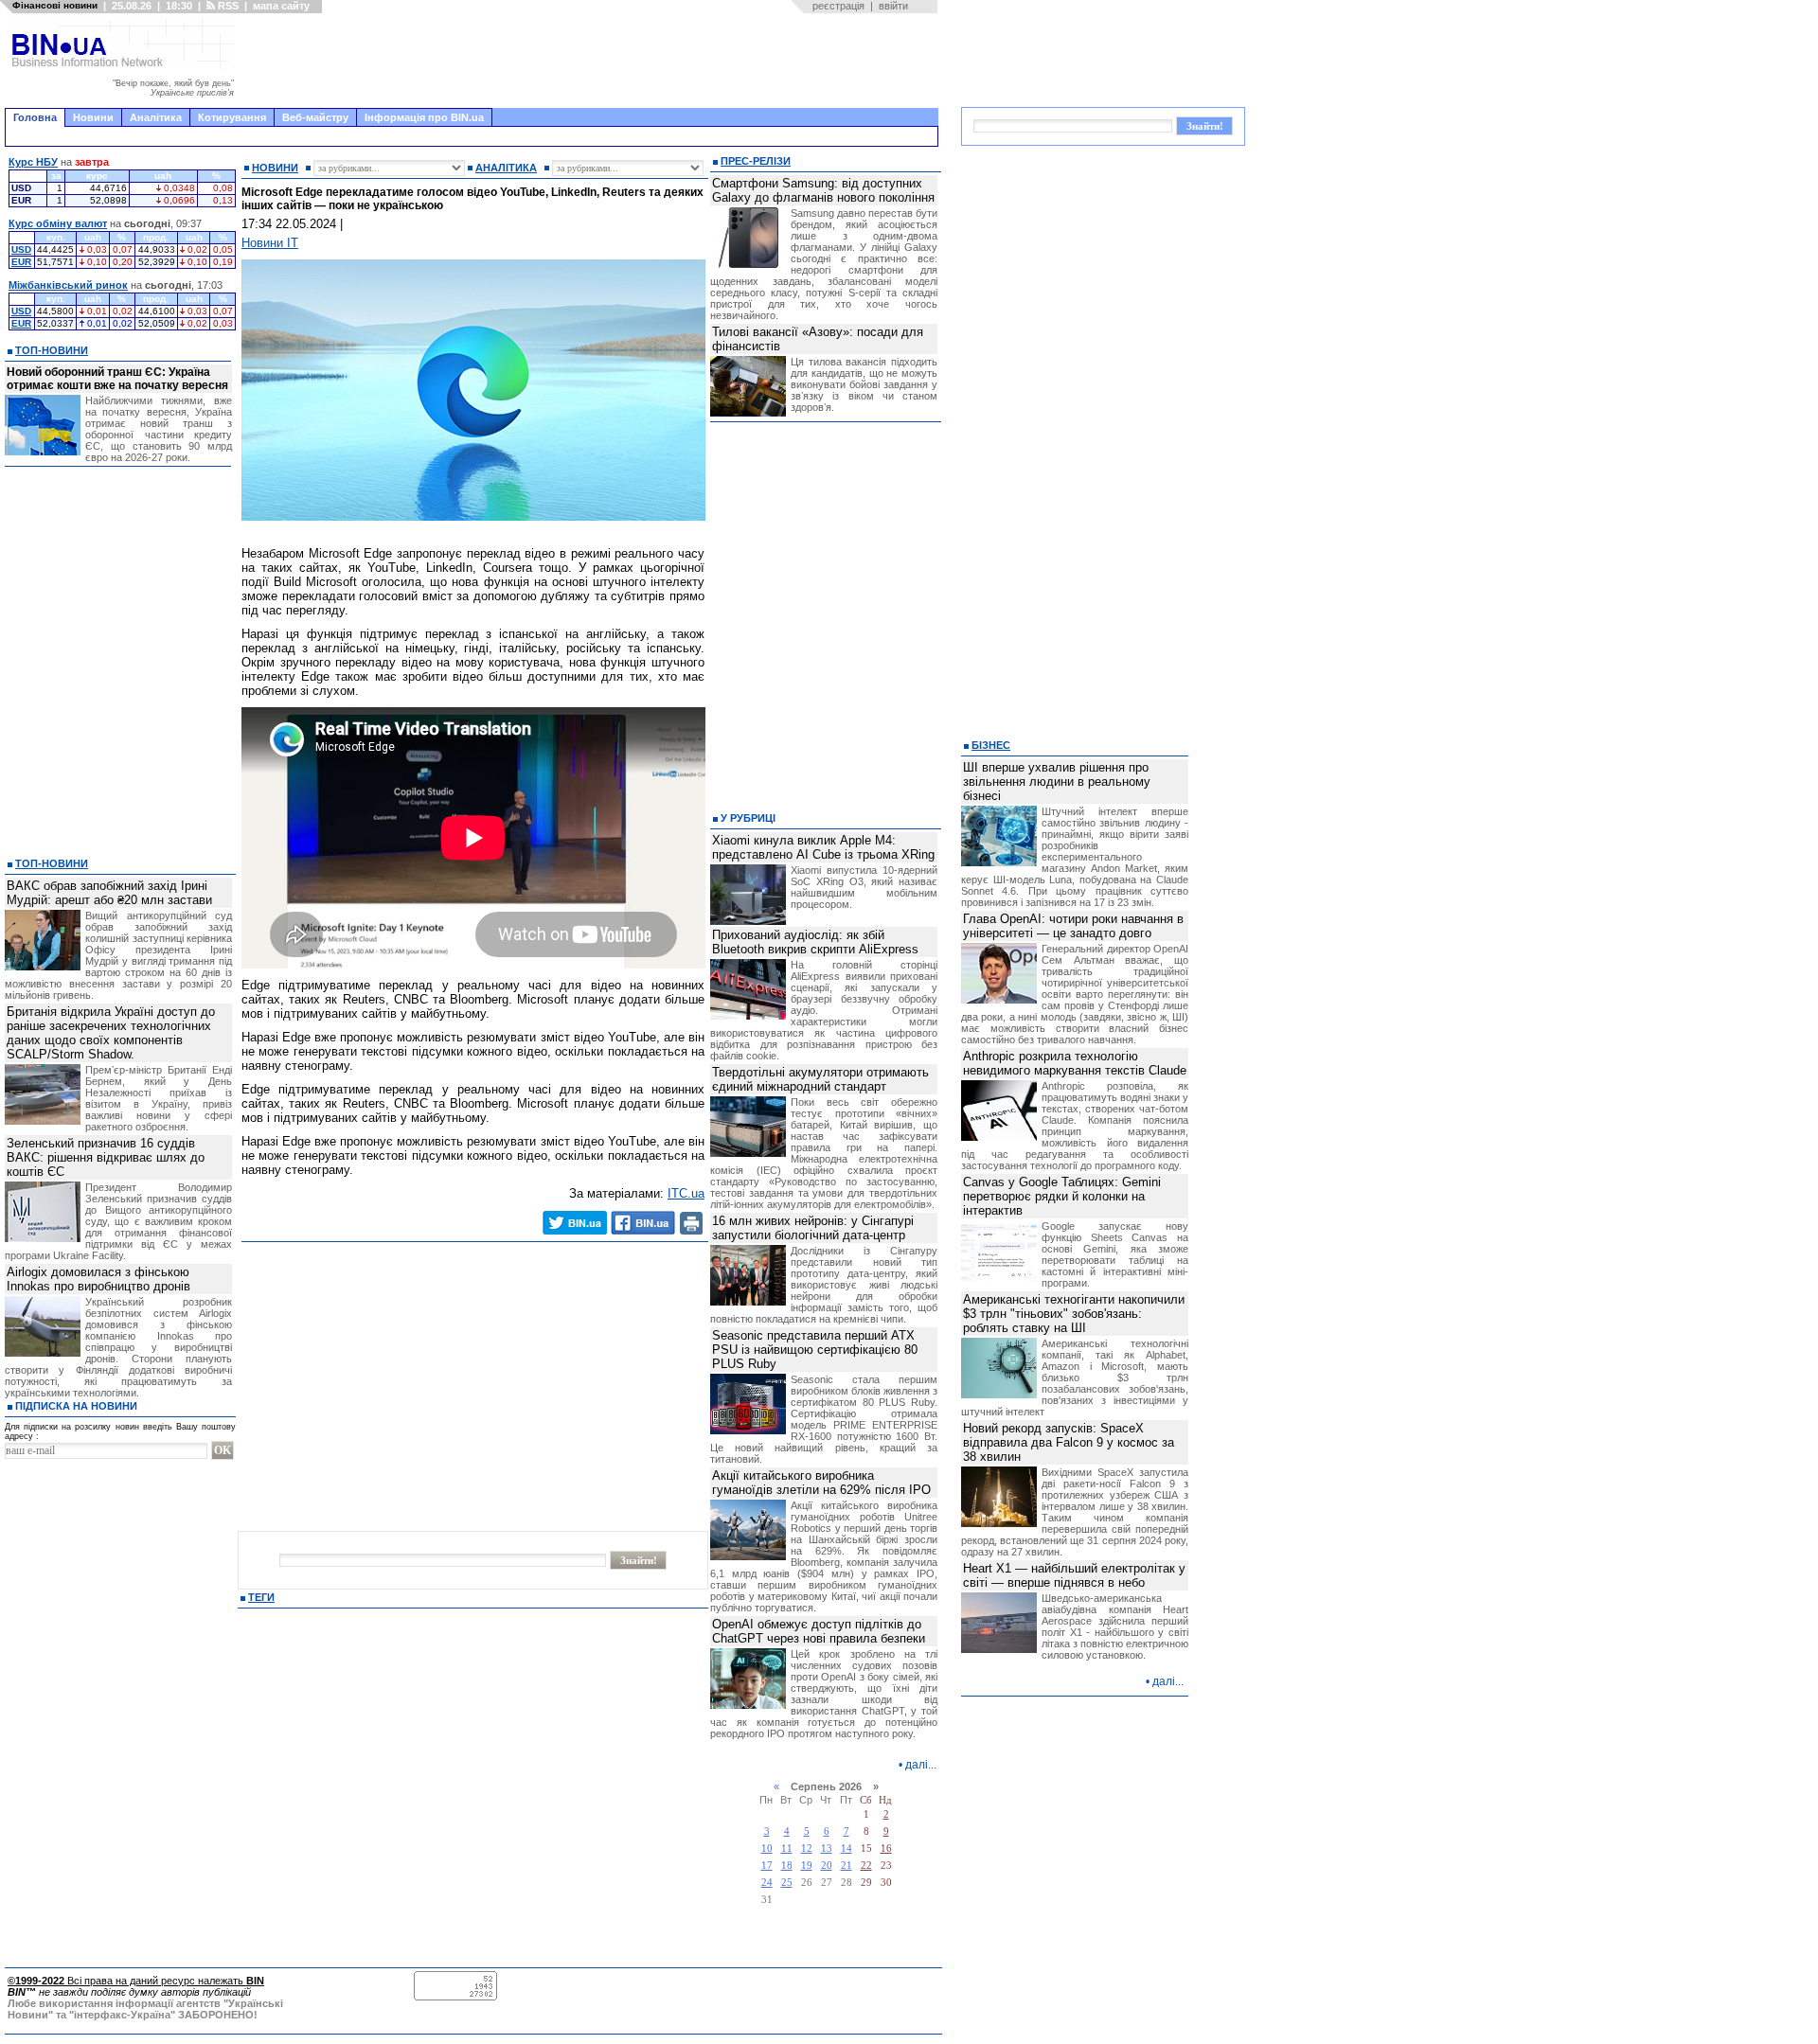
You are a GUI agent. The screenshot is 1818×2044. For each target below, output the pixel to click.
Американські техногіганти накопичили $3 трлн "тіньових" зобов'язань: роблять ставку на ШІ (1074, 1314)
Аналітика (156, 117)
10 (767, 1848)
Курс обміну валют (58, 223)
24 (767, 1883)
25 (787, 1883)
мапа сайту (281, 6)
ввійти (893, 6)
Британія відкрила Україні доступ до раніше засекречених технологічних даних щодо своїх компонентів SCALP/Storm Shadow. (111, 1033)
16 (886, 1848)
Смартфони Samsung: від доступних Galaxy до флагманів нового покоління (823, 190)
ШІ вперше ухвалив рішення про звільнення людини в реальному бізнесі (1057, 782)
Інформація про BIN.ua (424, 117)
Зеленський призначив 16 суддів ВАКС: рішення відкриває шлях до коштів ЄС (106, 1157)
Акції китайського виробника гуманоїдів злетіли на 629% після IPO (821, 1483)
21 (847, 1866)
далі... (921, 1765)
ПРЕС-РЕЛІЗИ (756, 161)
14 (847, 1848)
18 (787, 1866)
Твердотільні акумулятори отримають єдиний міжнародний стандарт (820, 1079)
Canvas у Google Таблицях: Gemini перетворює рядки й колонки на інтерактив (1062, 1196)
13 (827, 1848)
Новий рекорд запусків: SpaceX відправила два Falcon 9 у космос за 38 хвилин (1069, 1442)
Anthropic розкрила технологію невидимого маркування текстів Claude (1075, 1063)
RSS (227, 6)
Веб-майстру (315, 117)
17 (767, 1866)
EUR (21, 262)
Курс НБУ (33, 162)
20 (827, 1866)
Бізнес (991, 745)
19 (807, 1866)
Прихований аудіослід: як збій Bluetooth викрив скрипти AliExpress (815, 942)
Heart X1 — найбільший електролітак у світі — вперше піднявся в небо (1074, 1575)
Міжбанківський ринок (68, 285)
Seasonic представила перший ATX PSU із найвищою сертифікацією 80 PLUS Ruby (815, 1350)
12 (807, 1848)
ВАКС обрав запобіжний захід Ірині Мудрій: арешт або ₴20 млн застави (109, 893)
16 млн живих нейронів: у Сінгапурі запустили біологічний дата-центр (813, 1228)
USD (21, 249)
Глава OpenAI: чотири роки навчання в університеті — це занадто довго (1073, 926)
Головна (35, 117)
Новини (93, 117)
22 (866, 1866)
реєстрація (838, 6)
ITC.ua (686, 1193)
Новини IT (270, 243)
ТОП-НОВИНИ (52, 350)
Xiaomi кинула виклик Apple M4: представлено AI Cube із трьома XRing (823, 847)
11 (787, 1848)
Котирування (232, 117)
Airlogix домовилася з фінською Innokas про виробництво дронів (98, 1279)
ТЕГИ (261, 1597)
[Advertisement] (592, 61)
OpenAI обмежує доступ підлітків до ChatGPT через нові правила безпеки (819, 1631)
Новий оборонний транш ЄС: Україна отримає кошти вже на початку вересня (117, 379)
